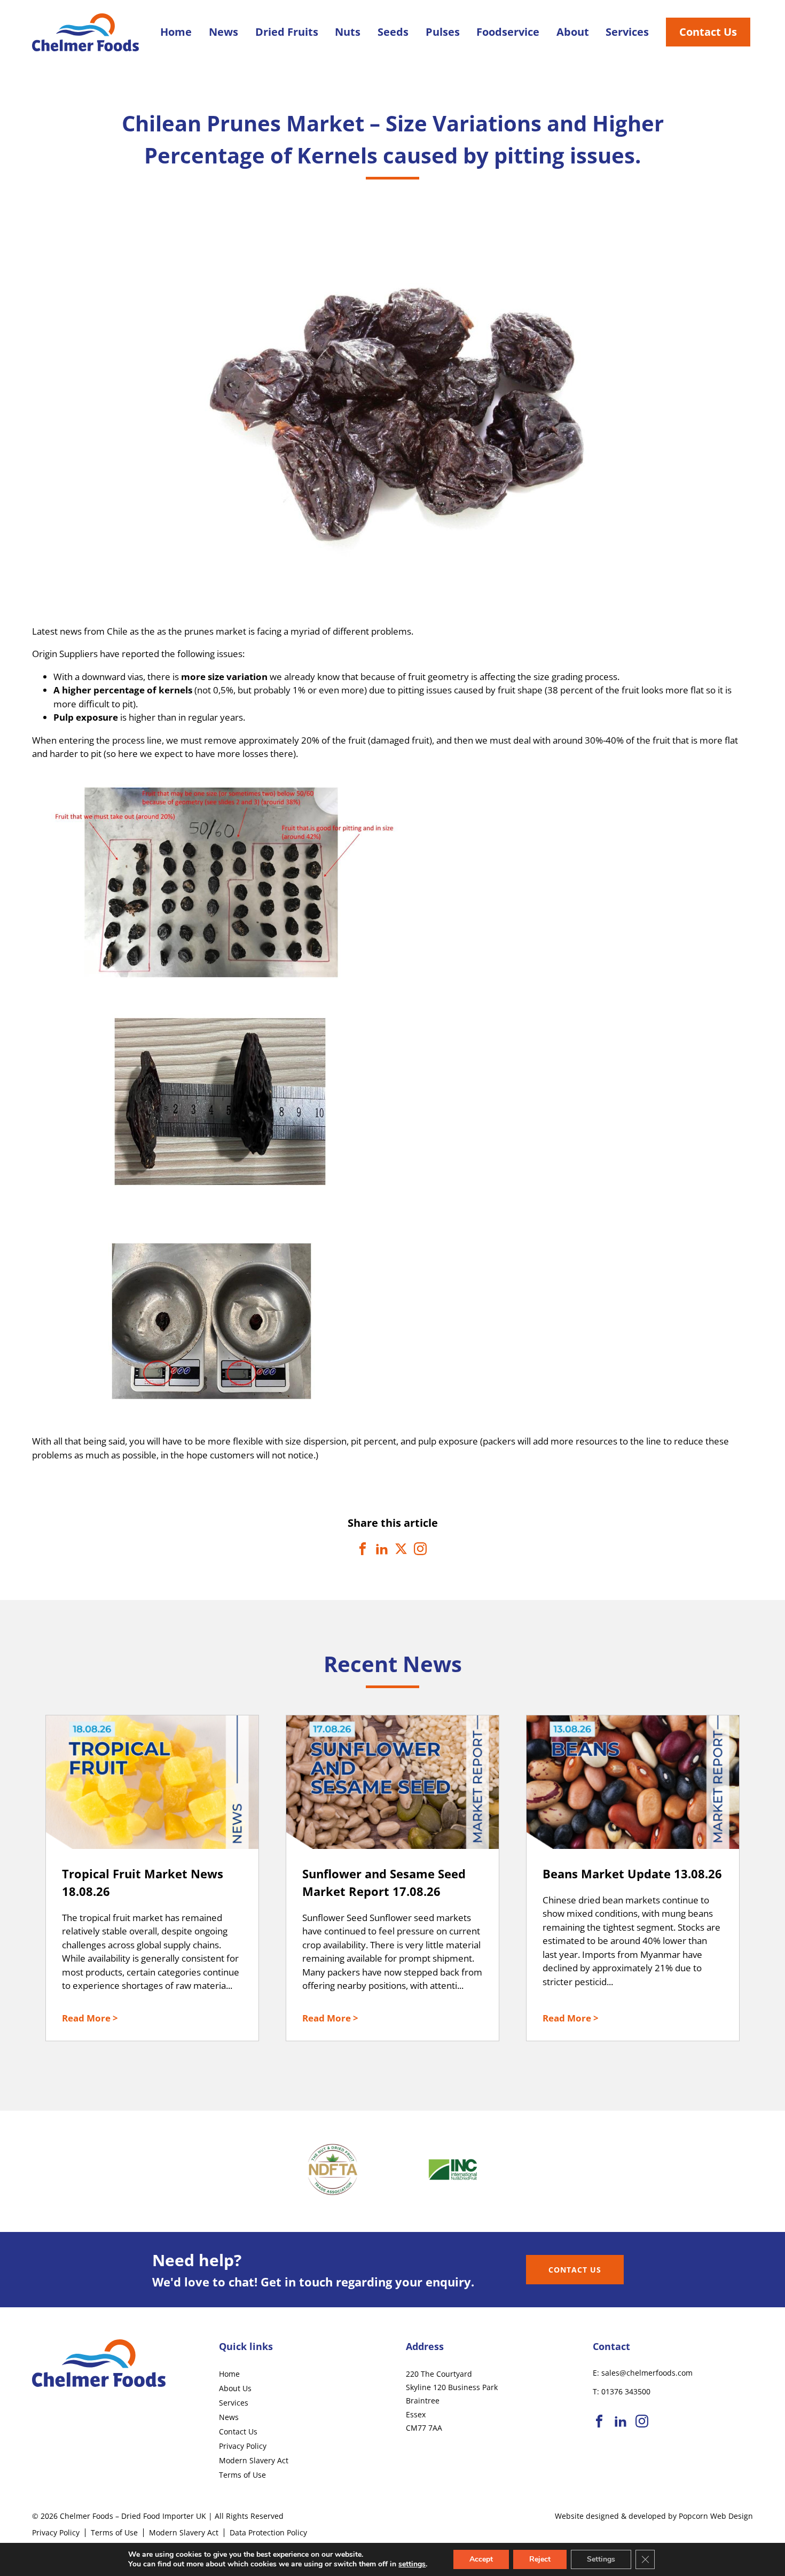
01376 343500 (626, 2391)
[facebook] (599, 2422)
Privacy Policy (243, 2446)
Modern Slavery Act (254, 2460)
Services (627, 32)
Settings (601, 2559)
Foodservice (508, 32)
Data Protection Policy (268, 2532)
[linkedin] (621, 2422)
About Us (235, 2388)
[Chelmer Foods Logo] (85, 47)
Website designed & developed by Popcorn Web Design (654, 2516)
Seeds (393, 32)
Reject (540, 2559)
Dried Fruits (287, 32)
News (223, 32)
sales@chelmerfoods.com (647, 2373)
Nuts (348, 32)
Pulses (443, 32)
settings (412, 2564)
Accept (481, 2559)
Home (176, 32)
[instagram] (642, 2422)
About (573, 32)
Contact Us (708, 32)
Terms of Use (242, 2475)
